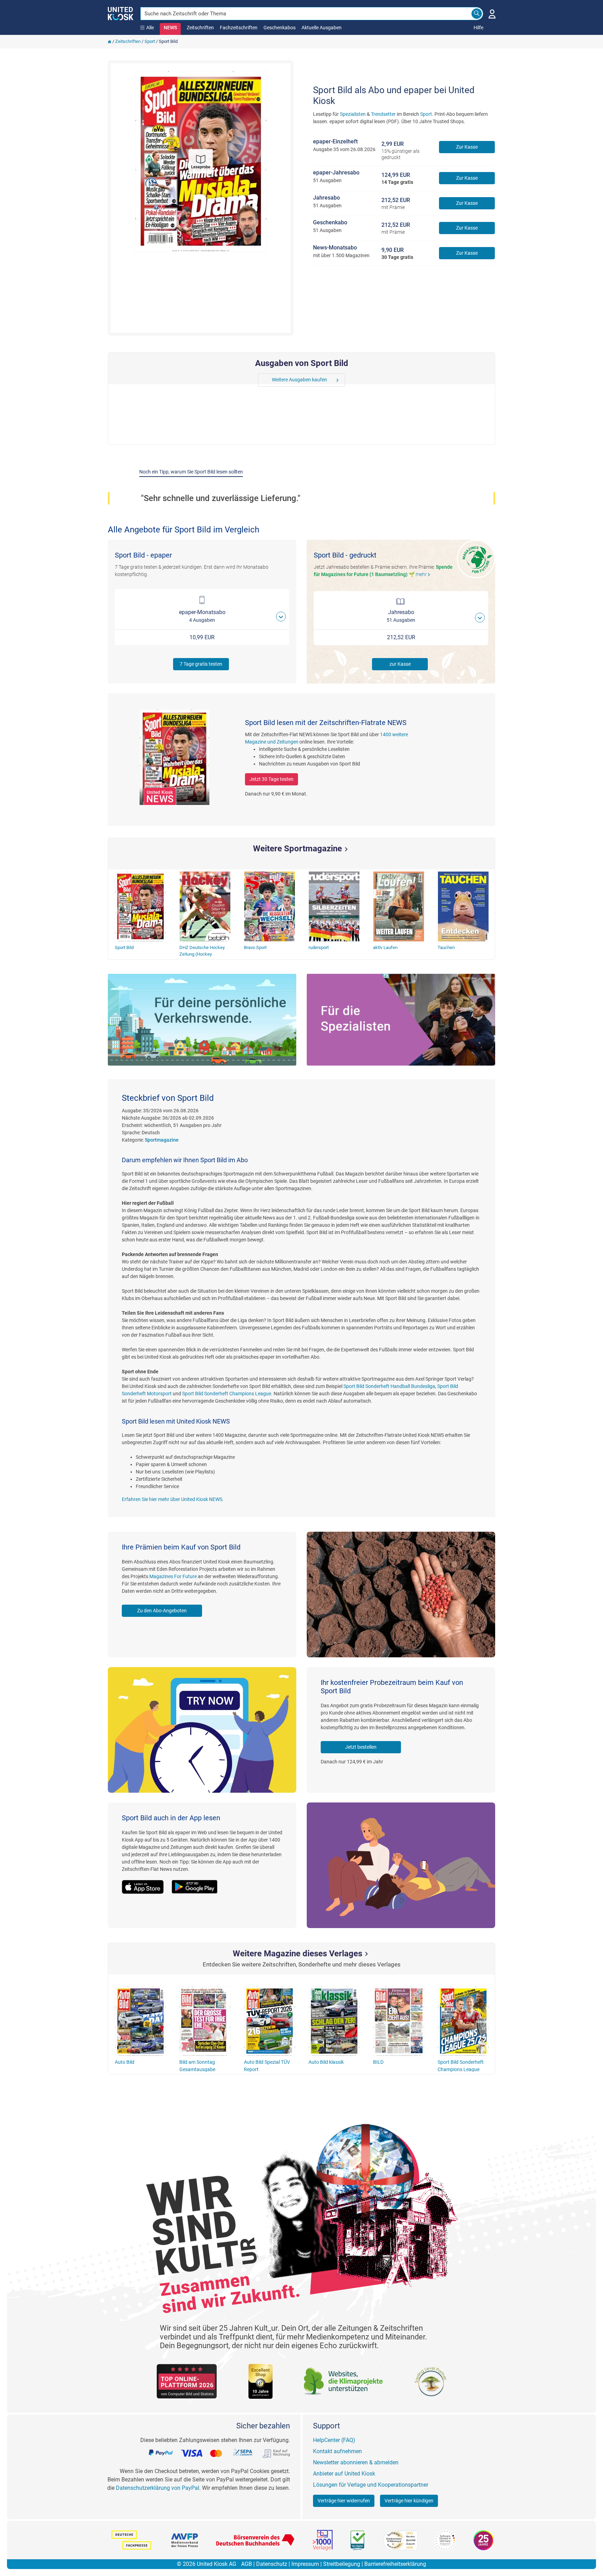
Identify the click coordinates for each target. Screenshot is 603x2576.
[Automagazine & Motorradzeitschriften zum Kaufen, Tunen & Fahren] (202, 1020)
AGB (247, 2564)
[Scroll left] (263, 380)
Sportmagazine (162, 1140)
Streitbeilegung (342, 2564)
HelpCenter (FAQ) (334, 2440)
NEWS (170, 28)
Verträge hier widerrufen (344, 2501)
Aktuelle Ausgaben (322, 28)
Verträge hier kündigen (409, 2501)
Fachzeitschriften (239, 28)
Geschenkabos (280, 28)
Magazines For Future (173, 1576)
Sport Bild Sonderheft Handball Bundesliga (389, 1386)
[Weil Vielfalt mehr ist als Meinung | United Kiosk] (121, 13)
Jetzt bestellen (361, 1747)
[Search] (477, 14)
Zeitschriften (200, 28)
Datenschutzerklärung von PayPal (158, 2488)
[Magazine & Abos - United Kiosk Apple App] (147, 1883)
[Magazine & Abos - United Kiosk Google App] (198, 1883)
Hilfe (478, 28)
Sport (150, 41)
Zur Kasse (467, 147)
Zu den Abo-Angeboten (162, 1611)
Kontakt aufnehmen (337, 2451)
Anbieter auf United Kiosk (344, 2474)
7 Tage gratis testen (201, 664)
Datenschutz (272, 2564)
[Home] (110, 41)
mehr (424, 574)
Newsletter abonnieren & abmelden (356, 2462)
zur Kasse (400, 664)
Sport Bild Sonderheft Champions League (227, 1394)
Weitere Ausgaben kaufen (299, 380)
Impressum (305, 2564)
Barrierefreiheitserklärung (395, 2564)
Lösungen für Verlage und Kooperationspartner (371, 2485)
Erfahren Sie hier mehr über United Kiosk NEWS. (173, 1499)
